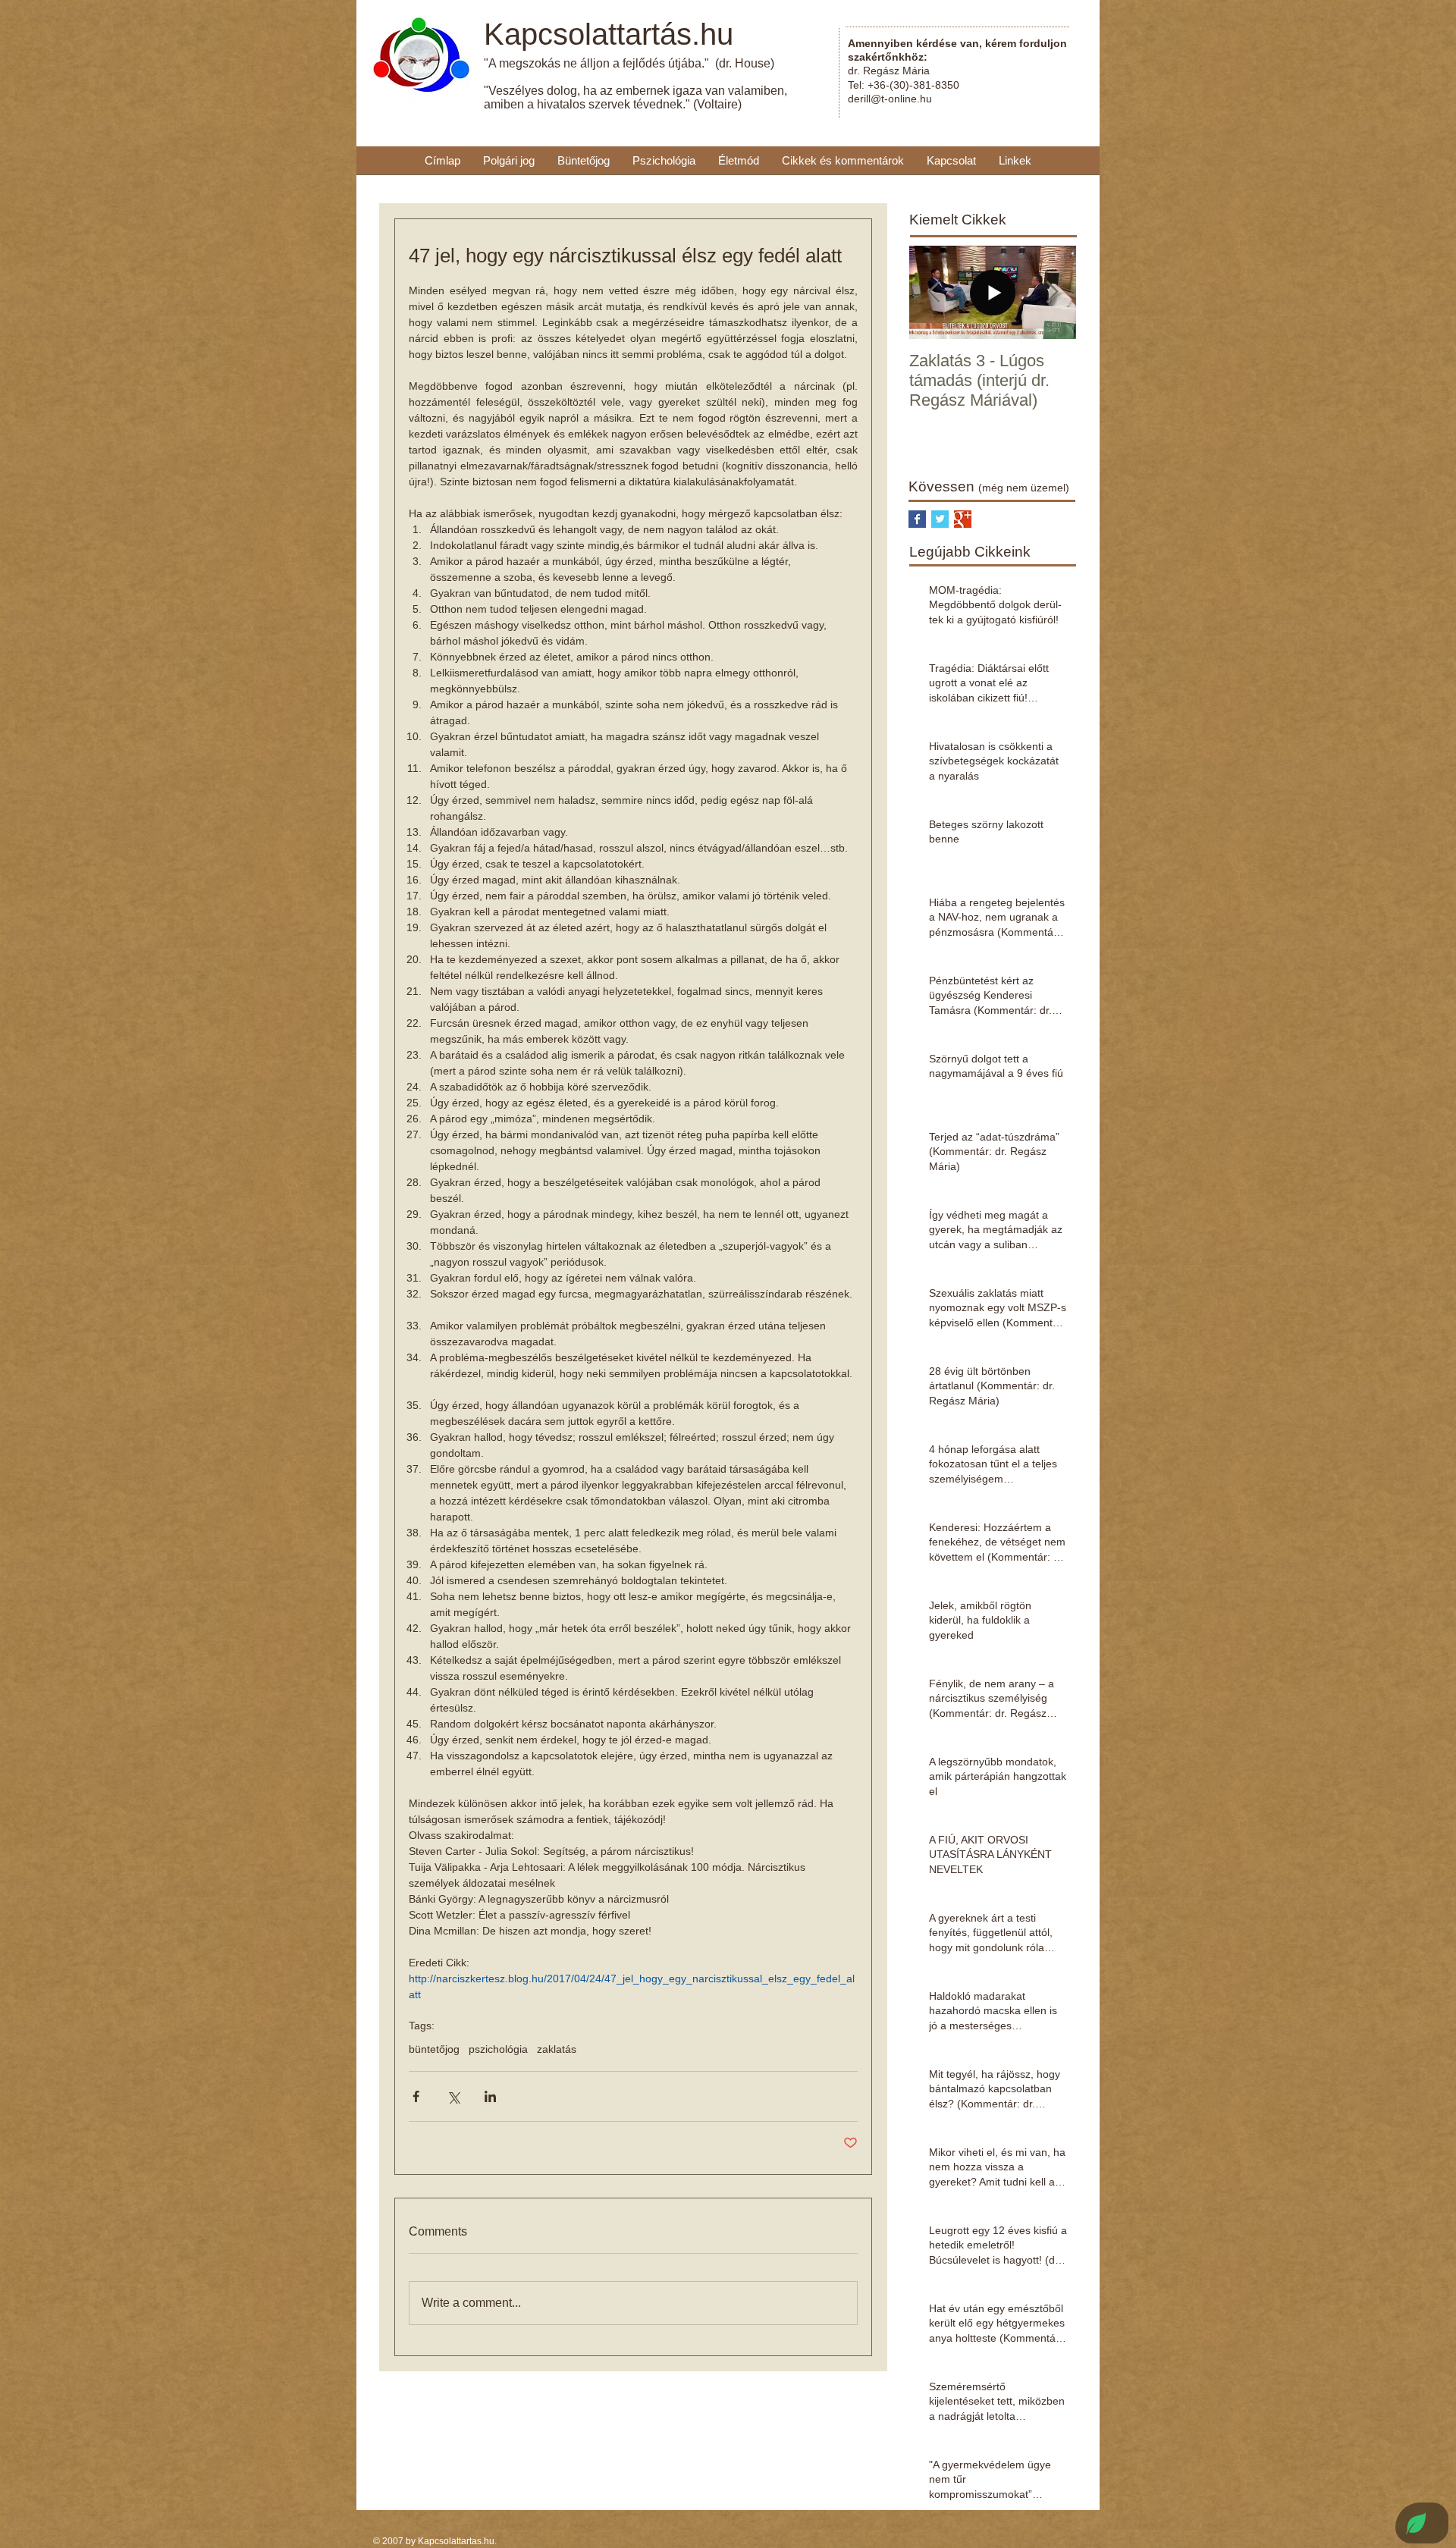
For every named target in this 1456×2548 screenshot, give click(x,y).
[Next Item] (1052, 292)
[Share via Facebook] (416, 2096)
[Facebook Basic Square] (917, 519)
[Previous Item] (934, 292)
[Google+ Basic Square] (963, 519)
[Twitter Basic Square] (940, 519)
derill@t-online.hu (890, 99)
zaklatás (557, 2049)
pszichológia (498, 2049)
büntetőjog (434, 2049)
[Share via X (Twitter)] (453, 2096)
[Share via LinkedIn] (490, 2096)
